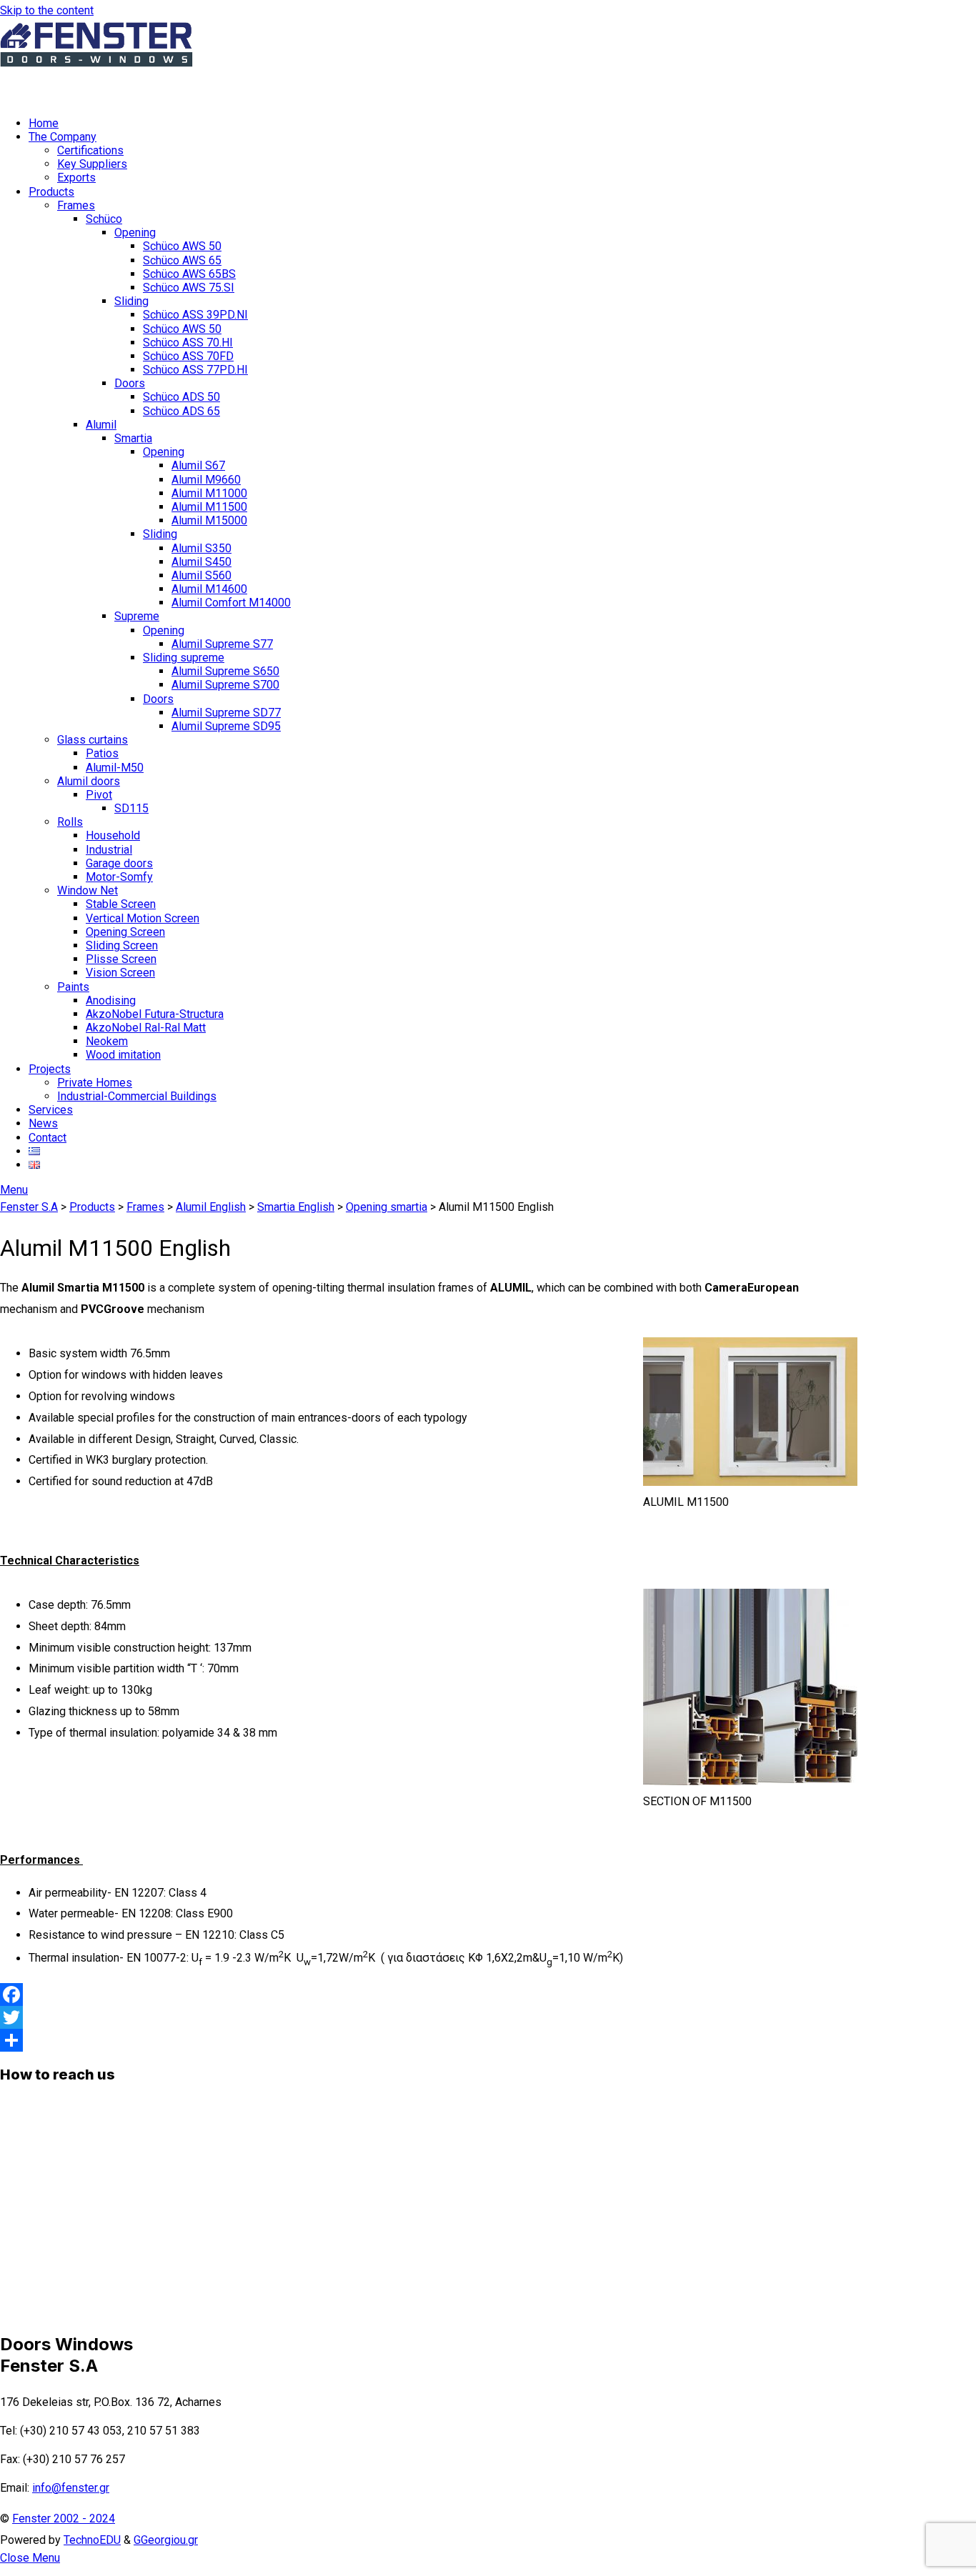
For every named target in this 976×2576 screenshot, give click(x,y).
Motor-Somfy (119, 877)
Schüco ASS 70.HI (188, 343)
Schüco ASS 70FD (188, 356)
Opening (135, 233)
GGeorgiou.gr (166, 2540)
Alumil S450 (201, 562)
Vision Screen (120, 973)
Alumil (101, 425)
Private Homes (95, 1083)
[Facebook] (429, 1995)
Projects (50, 1069)
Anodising (111, 1000)
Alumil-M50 (115, 768)
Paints (73, 987)
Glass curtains (93, 740)
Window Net (88, 890)
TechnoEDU (92, 2540)
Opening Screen (125, 932)
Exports (76, 178)
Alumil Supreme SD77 (226, 713)
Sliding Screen (122, 945)
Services (51, 1110)
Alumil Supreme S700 (225, 685)
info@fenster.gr (71, 2488)
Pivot (99, 795)
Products (51, 192)
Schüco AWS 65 (182, 260)
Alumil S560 (201, 575)
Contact (48, 1138)
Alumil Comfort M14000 (231, 603)
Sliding (131, 301)
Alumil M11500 (209, 507)
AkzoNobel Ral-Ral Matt (146, 1028)
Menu (14, 1190)
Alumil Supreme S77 (222, 644)
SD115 (131, 808)
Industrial (109, 850)
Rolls (70, 822)
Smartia (133, 438)
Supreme (137, 616)
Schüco (104, 219)
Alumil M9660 (206, 480)
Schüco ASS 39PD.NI (195, 315)
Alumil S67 (198, 465)
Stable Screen (121, 904)
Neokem (107, 1041)
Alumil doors (89, 781)
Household (113, 835)
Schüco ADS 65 (181, 411)
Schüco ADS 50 (181, 397)
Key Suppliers (92, 164)
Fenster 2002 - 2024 (64, 2518)
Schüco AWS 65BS (189, 274)
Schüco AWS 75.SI (189, 288)
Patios (102, 753)
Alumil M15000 (209, 520)
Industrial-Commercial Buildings (137, 1096)
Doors (130, 383)
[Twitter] (429, 2017)
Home (44, 123)
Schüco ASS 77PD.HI (195, 370)
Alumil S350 (201, 548)
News (43, 1123)
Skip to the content (47, 10)
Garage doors (119, 863)
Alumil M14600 (209, 589)
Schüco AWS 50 (182, 246)
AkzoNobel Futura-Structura (155, 1014)
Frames (76, 205)
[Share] (429, 2040)
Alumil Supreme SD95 (226, 726)
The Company (63, 137)
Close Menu (30, 2558)
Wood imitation (123, 1055)
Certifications (90, 150)
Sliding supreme (184, 658)
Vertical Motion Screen (143, 918)
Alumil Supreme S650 (225, 671)
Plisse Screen (121, 959)
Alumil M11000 (209, 493)
